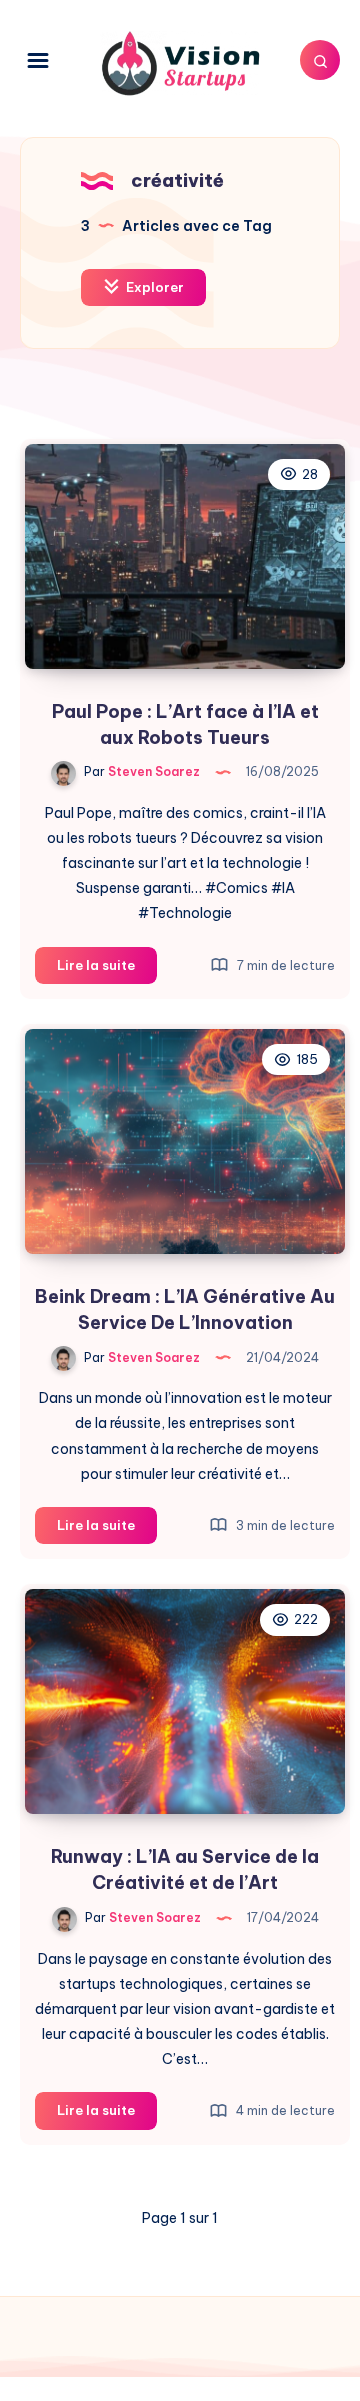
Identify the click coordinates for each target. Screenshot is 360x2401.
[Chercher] (320, 60)
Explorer (153, 287)
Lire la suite (107, 970)
